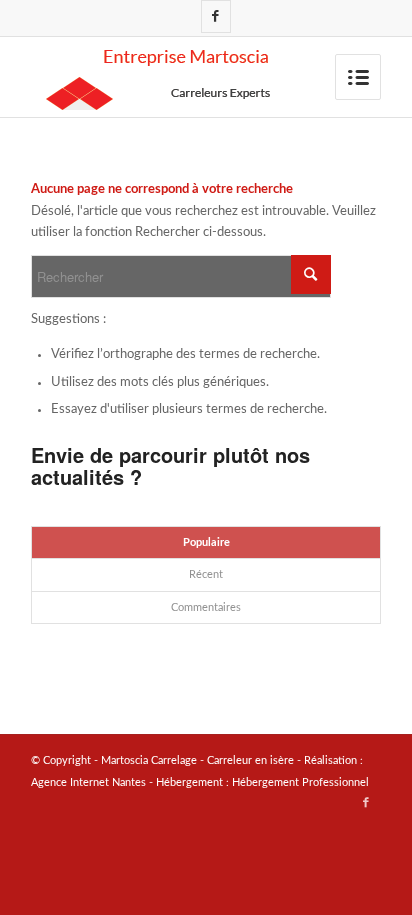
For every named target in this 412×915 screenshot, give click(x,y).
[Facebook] (216, 16)
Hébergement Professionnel (300, 782)
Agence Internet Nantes (88, 782)
